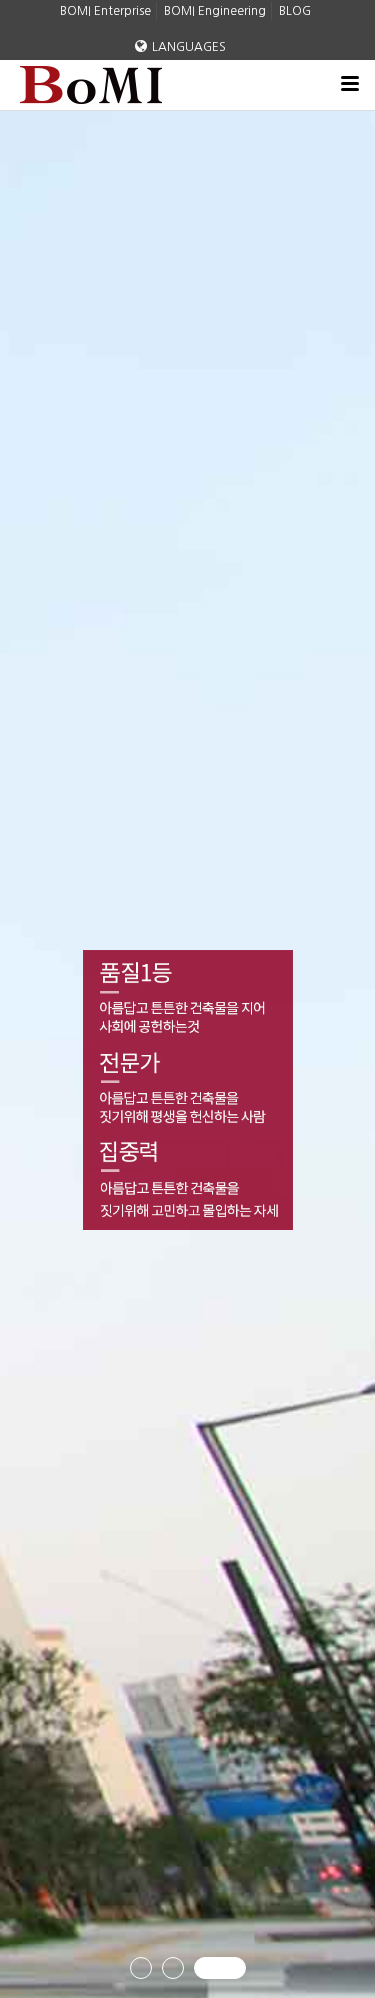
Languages (189, 47)
